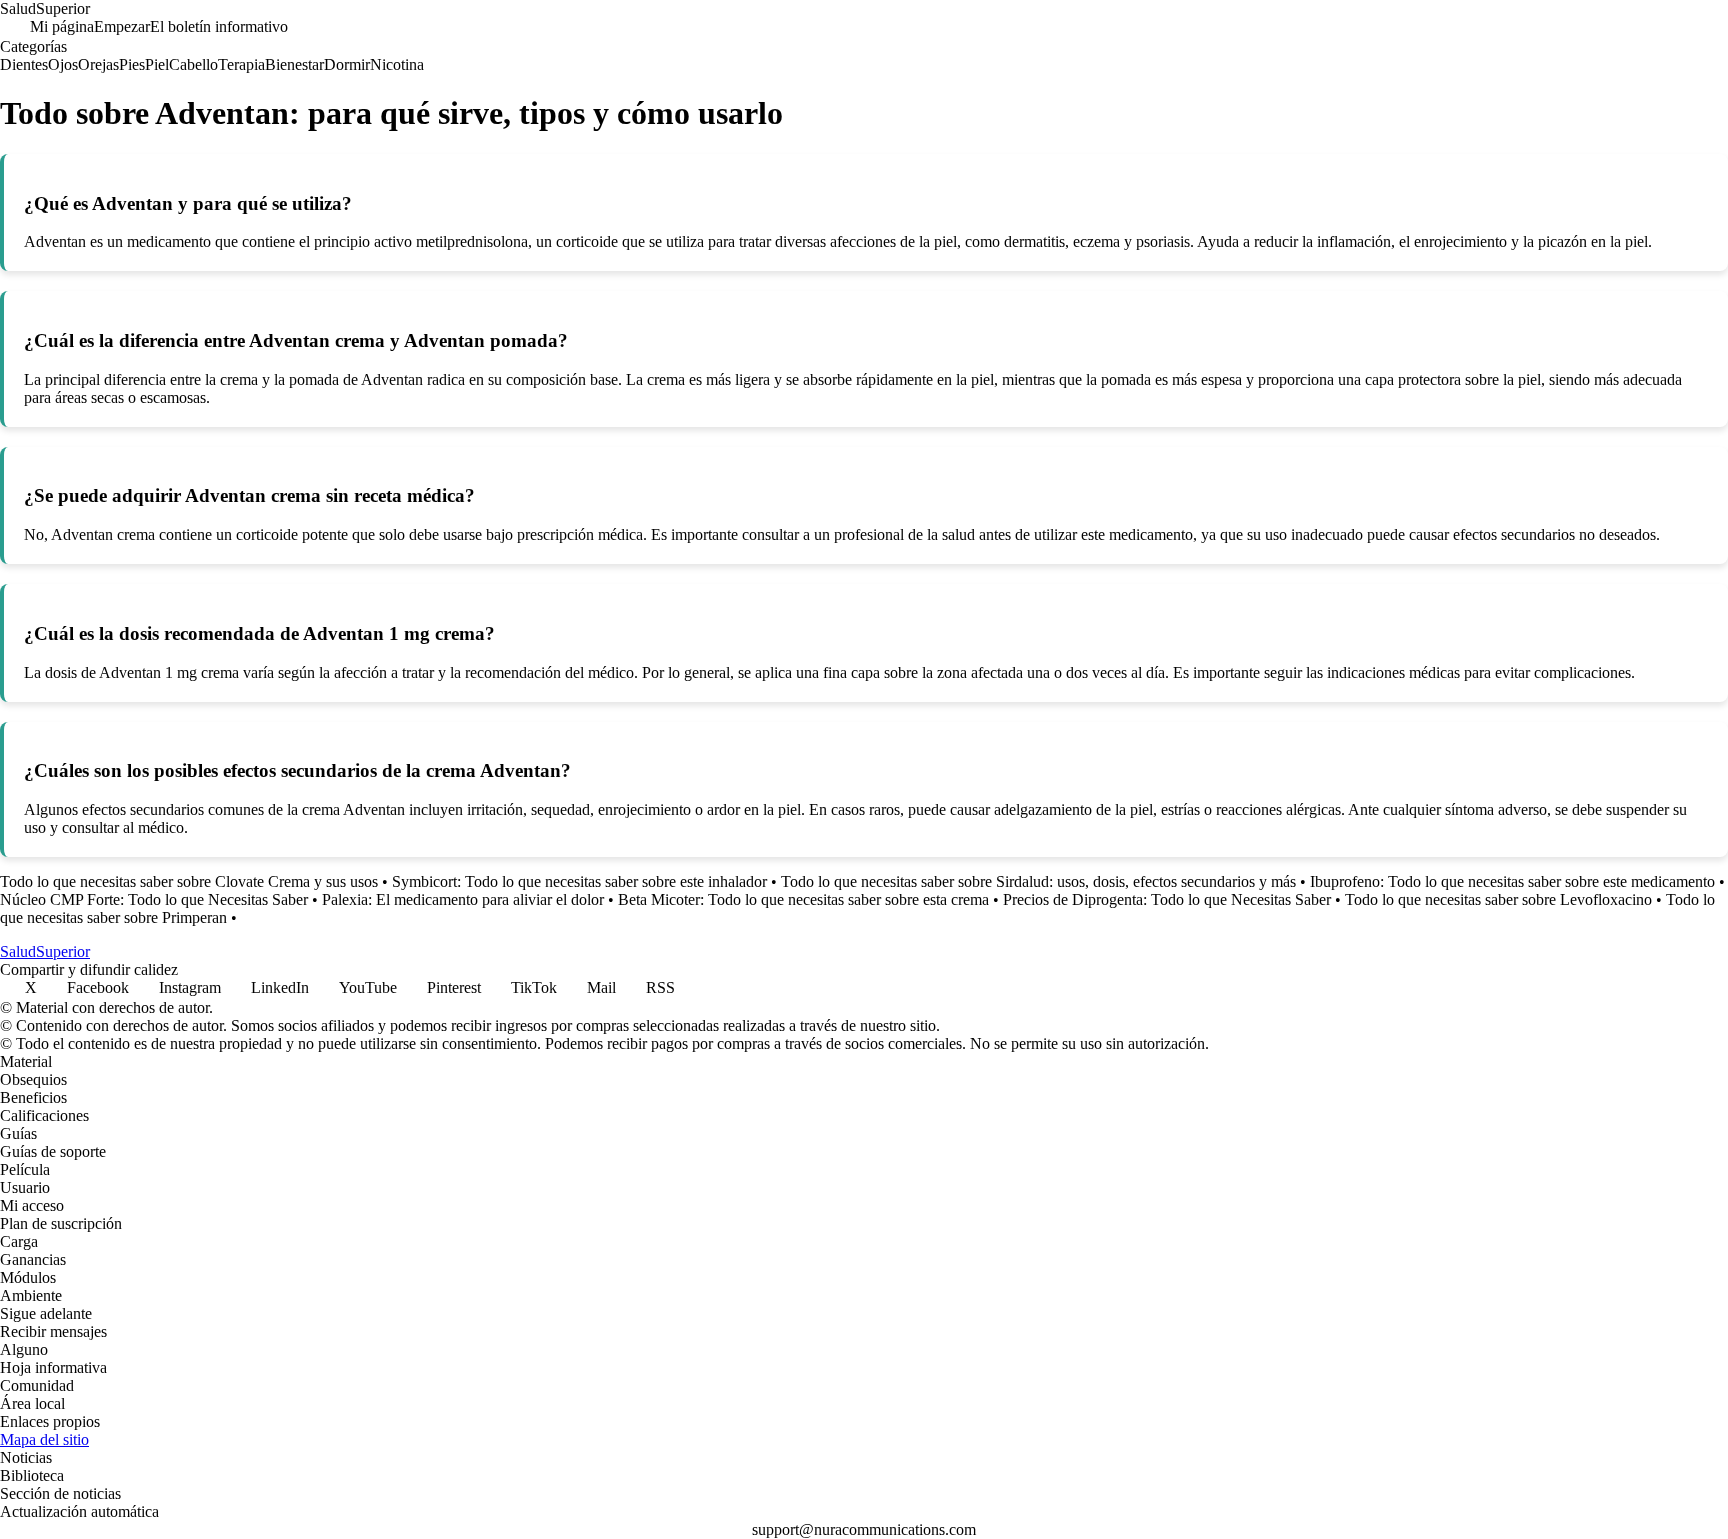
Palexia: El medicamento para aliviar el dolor (463, 899)
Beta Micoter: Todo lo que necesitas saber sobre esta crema (803, 899)
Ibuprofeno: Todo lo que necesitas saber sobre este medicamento (1512, 881)
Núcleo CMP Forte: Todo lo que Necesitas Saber (154, 899)
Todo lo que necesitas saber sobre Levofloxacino (1498, 899)
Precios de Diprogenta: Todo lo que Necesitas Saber (1167, 899)
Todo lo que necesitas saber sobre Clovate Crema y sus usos (189, 881)
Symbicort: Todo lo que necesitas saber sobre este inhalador (579, 881)
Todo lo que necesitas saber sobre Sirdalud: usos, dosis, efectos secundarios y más (1038, 881)
